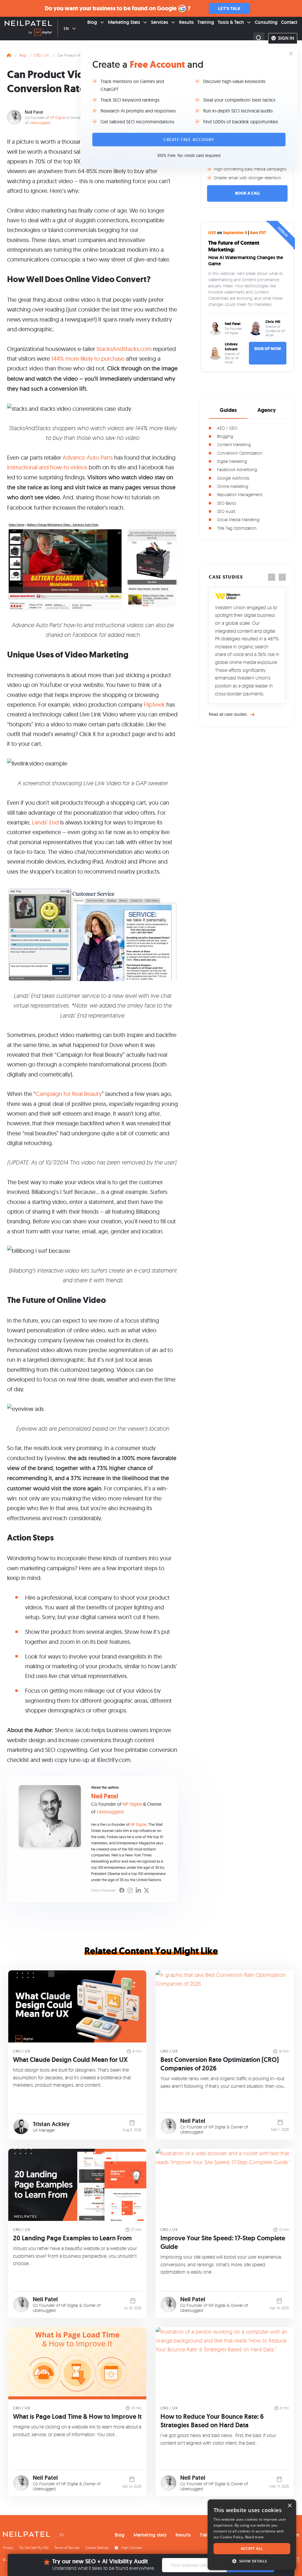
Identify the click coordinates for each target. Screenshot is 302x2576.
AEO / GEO (227, 428)
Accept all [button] (252, 2548)
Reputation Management (240, 495)
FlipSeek (154, 704)
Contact (289, 22)
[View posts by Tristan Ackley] (21, 2127)
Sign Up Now (268, 349)
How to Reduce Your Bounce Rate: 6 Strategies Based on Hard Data (212, 2421)
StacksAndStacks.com (124, 349)
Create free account (189, 140)
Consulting (266, 22)
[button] (252, 2561)
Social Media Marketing (238, 520)
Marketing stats (150, 2535)
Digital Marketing (232, 461)
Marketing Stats (124, 22)
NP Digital (58, 117)
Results (186, 22)
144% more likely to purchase (88, 358)
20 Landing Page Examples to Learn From (72, 2238)
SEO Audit (226, 511)
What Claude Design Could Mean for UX (70, 2060)
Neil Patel (34, 112)
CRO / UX (42, 55)
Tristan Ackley (51, 2124)
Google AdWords (233, 478)
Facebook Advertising (237, 469)
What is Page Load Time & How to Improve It (77, 2417)
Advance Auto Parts (88, 457)
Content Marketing (234, 444)
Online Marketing (233, 486)
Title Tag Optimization (237, 528)
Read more (255, 2537)
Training (206, 22)
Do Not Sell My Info (34, 2548)
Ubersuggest (40, 122)
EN (66, 29)
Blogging (225, 436)
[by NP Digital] (40, 33)
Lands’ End (45, 822)
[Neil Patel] (28, 24)
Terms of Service (67, 2548)
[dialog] (252, 2535)
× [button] (289, 2506)
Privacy (8, 2548)
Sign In (286, 38)
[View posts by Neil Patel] (169, 2126)
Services (160, 22)
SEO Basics (227, 503)
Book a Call (247, 193)
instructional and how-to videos (47, 467)
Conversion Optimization (240, 453)
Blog (92, 22)
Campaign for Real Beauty (69, 1094)
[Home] (9, 54)
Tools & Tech (231, 22)
